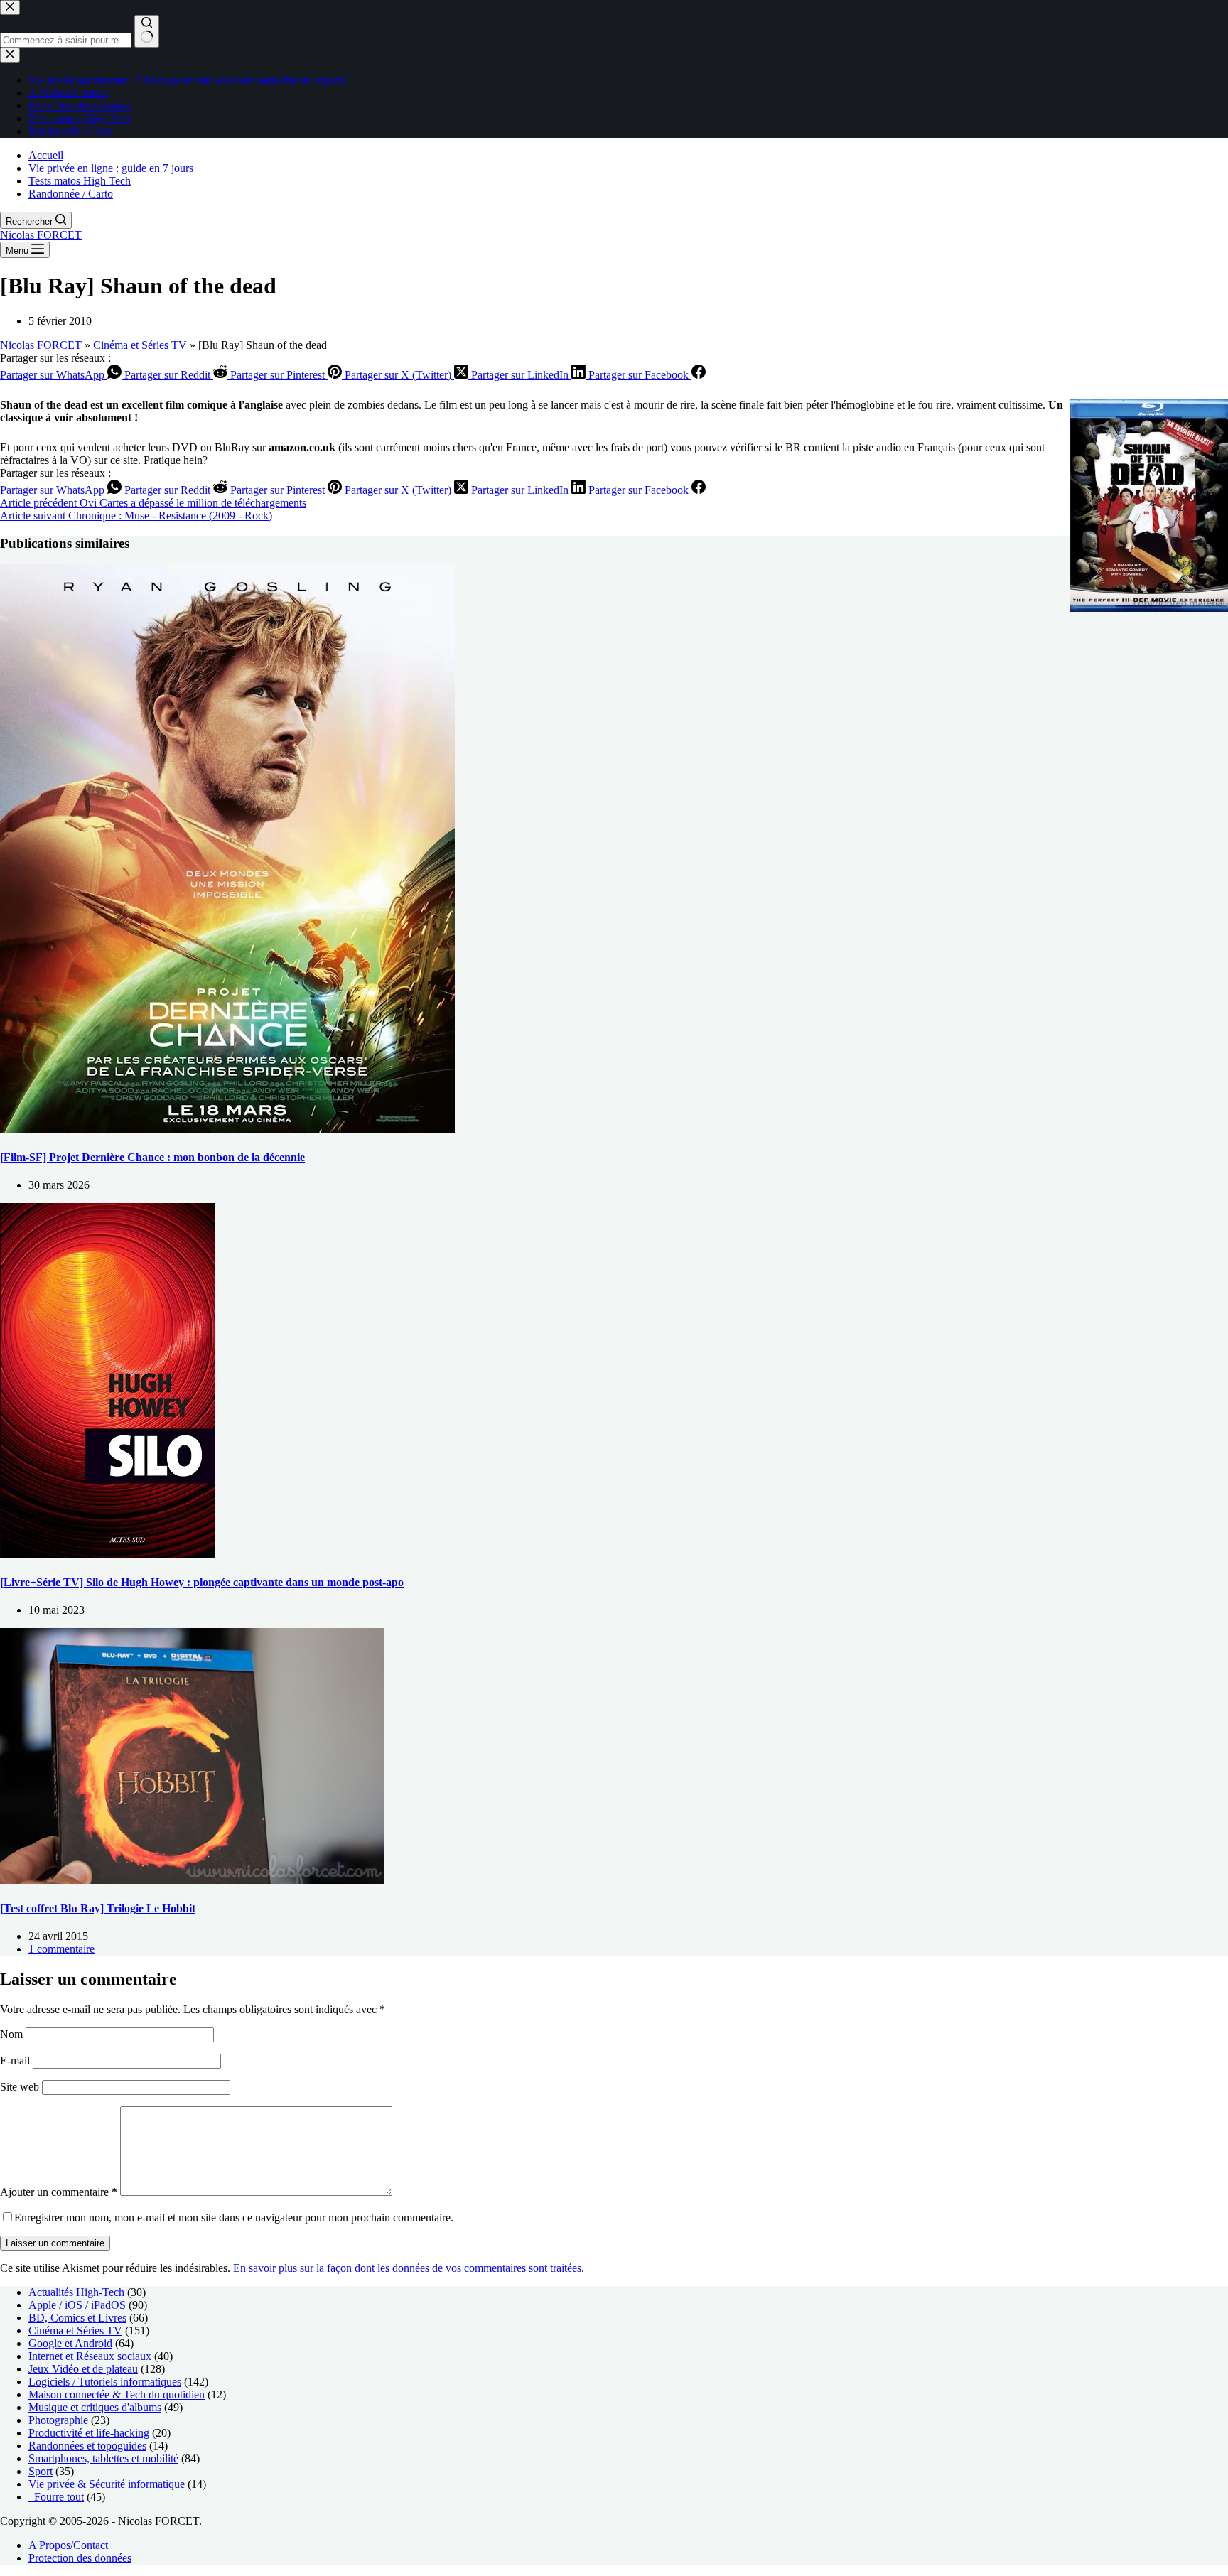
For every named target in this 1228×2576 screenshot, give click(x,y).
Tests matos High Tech (80, 181)
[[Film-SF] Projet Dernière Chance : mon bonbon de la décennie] (227, 1129)
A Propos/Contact (68, 2545)
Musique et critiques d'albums (95, 2407)
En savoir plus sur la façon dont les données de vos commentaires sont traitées (407, 2268)
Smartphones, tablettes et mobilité (103, 2458)
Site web (20, 2087)
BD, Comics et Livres (77, 2318)
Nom (13, 2034)
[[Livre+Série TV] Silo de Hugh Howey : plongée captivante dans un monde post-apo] (107, 1554)
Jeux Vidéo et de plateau (83, 2369)
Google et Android (70, 2343)
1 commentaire (61, 1949)
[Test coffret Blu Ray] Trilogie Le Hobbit (98, 1908)
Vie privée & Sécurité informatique (107, 2484)
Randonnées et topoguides (87, 2446)
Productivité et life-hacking (89, 2433)
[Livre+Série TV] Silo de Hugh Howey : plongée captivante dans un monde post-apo (202, 1582)
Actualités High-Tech (76, 2292)
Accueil (46, 155)
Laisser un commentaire (55, 2243)
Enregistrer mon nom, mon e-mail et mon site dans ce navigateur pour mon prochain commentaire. (234, 2217)
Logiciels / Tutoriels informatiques (105, 2382)
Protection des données (80, 2558)
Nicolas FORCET (41, 235)
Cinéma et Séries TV (140, 345)
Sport (41, 2471)
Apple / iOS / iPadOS (77, 2305)
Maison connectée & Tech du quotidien (117, 2394)
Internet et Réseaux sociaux (90, 2356)
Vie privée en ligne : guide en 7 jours (111, 168)
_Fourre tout (56, 2497)
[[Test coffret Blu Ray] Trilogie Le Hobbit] (192, 1880)
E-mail (16, 2060)
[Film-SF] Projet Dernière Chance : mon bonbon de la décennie (152, 1157)
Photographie (58, 2420)
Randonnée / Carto (71, 194)
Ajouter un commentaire (59, 2192)
